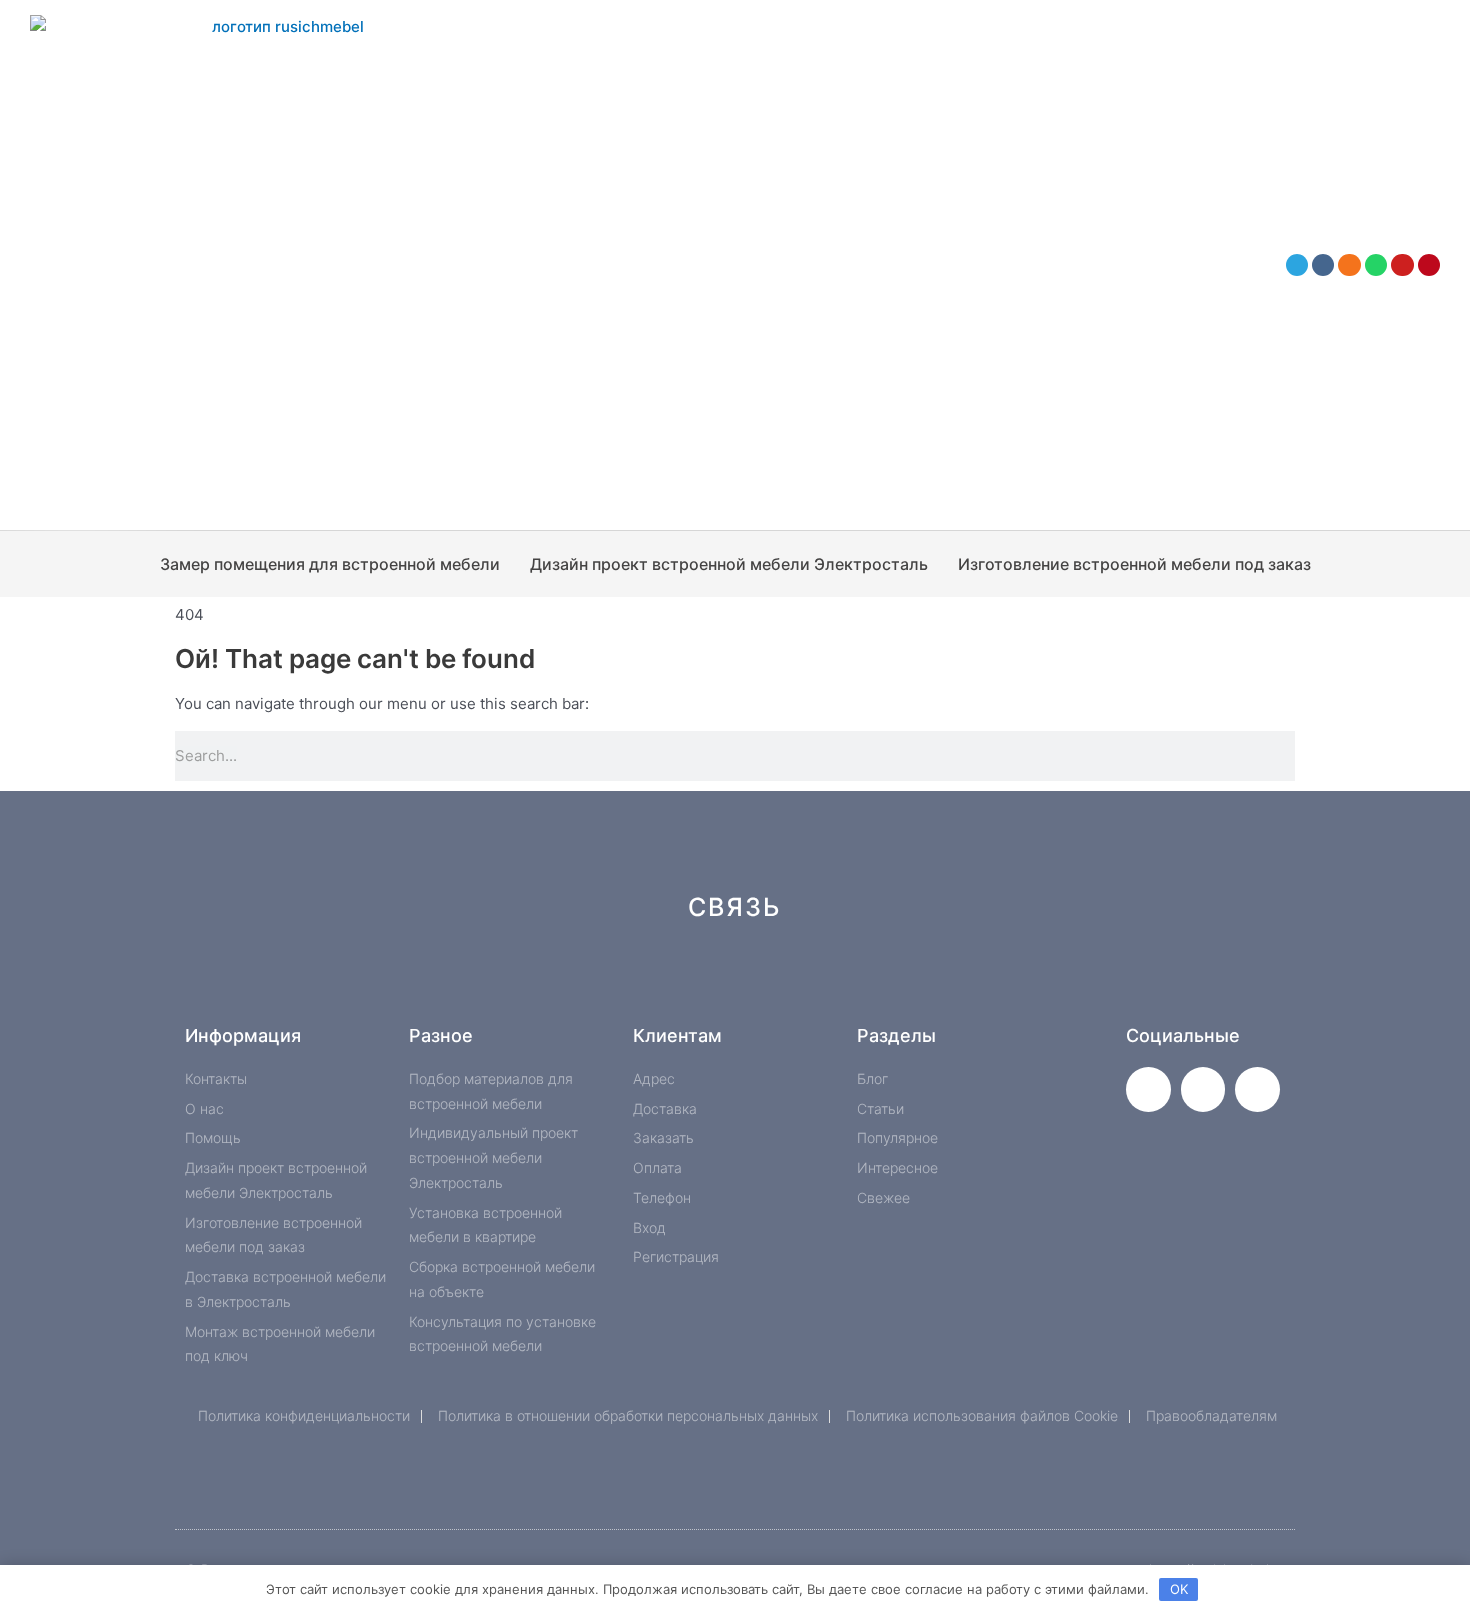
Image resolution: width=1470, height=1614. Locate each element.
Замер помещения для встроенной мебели (330, 564)
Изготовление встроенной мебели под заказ (1134, 564)
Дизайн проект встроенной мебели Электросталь (729, 564)
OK (1179, 1589)
